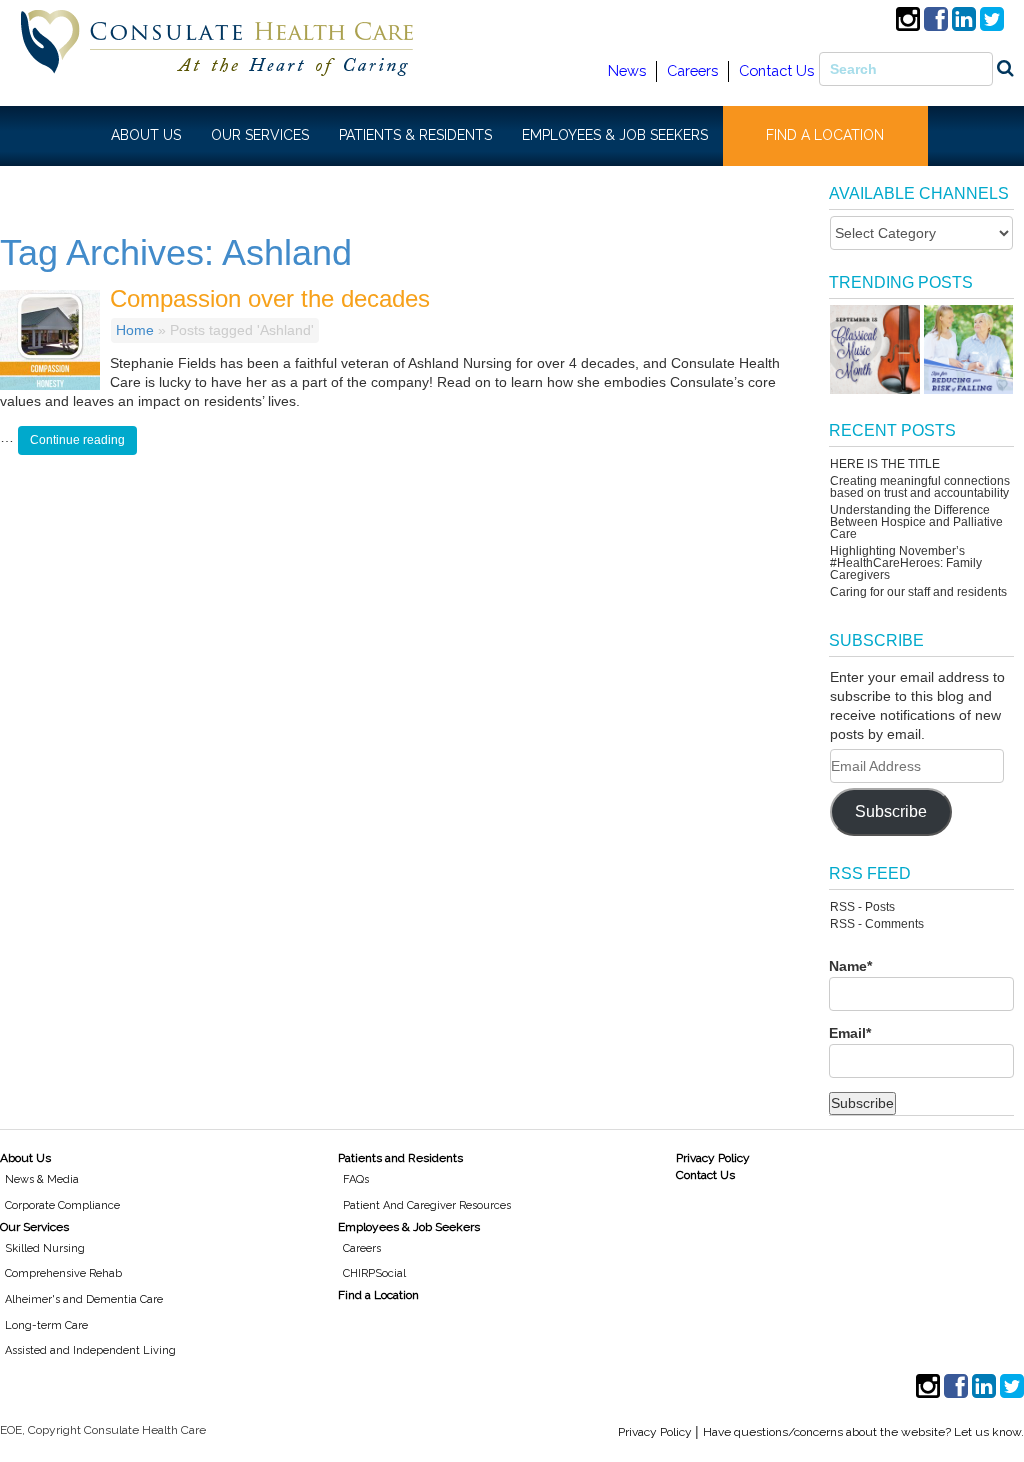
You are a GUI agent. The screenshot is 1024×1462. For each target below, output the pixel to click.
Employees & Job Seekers (409, 1227)
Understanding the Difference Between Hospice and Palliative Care (916, 522)
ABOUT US (146, 135)
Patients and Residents (400, 1158)
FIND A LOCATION (825, 135)
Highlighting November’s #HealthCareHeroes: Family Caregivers (906, 563)
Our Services (34, 1227)
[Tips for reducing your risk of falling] (968, 349)
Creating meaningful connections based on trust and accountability (920, 487)
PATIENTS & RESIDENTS (415, 135)
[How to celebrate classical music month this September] (874, 349)
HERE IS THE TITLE (885, 464)
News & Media (42, 1179)
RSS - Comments (877, 924)
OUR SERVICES (260, 135)
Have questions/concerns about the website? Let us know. (863, 1432)
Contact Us (776, 70)
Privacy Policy (713, 1158)
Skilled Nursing (45, 1248)
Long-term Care (46, 1325)
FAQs (356, 1179)
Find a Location (378, 1295)
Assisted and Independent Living (90, 1350)
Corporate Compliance (62, 1205)
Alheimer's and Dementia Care (84, 1299)
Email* (850, 1033)
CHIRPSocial (374, 1273)
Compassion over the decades (270, 298)
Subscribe (891, 811)
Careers (692, 70)
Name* (850, 966)
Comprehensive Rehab (63, 1273)
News (627, 70)
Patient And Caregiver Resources (427, 1205)
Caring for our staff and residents (918, 592)
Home (135, 330)
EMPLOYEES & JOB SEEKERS (615, 135)
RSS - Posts (862, 907)
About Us (25, 1158)
